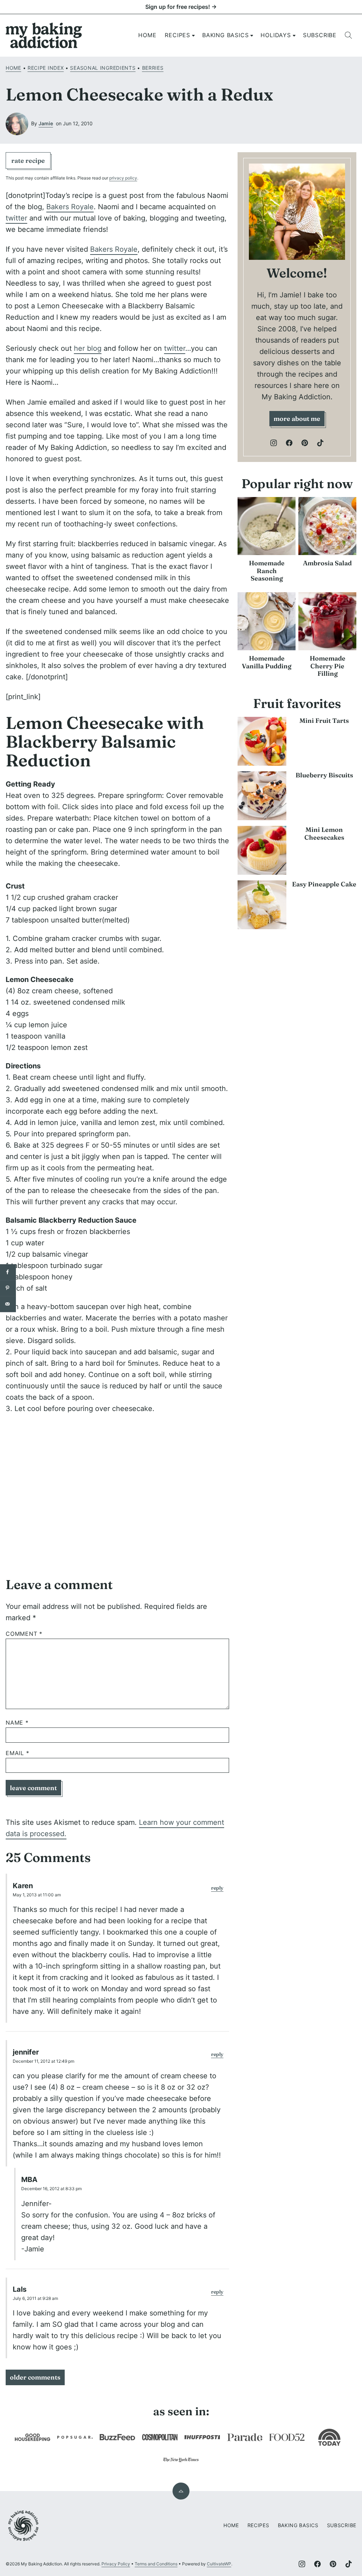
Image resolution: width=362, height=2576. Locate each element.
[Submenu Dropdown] (193, 35)
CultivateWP (219, 2564)
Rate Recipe (28, 161)
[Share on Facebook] (8, 1272)
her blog (88, 348)
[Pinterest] (305, 443)
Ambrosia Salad (327, 563)
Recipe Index (46, 68)
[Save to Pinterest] (8, 1288)
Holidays (276, 35)
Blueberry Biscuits (324, 775)
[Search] (349, 35)
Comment (24, 1634)
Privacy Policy (116, 2564)
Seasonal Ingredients (103, 68)
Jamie (46, 123)
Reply (217, 1888)
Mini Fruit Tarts (324, 721)
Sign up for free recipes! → (181, 7)
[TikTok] (320, 443)
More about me (297, 419)
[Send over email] (8, 1304)
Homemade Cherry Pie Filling (328, 666)
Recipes (177, 35)
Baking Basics (225, 35)
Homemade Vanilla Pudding (267, 662)
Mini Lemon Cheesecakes (324, 833)
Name (17, 1723)
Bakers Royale (70, 207)
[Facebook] (289, 443)
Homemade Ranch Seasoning (267, 571)
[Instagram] (274, 443)
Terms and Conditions (156, 2564)
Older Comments (35, 2377)
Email (17, 1753)
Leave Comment (33, 1788)
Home (147, 35)
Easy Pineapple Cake (324, 884)
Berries (153, 68)
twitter (16, 218)
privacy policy (123, 178)
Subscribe (320, 35)
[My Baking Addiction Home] (44, 35)
